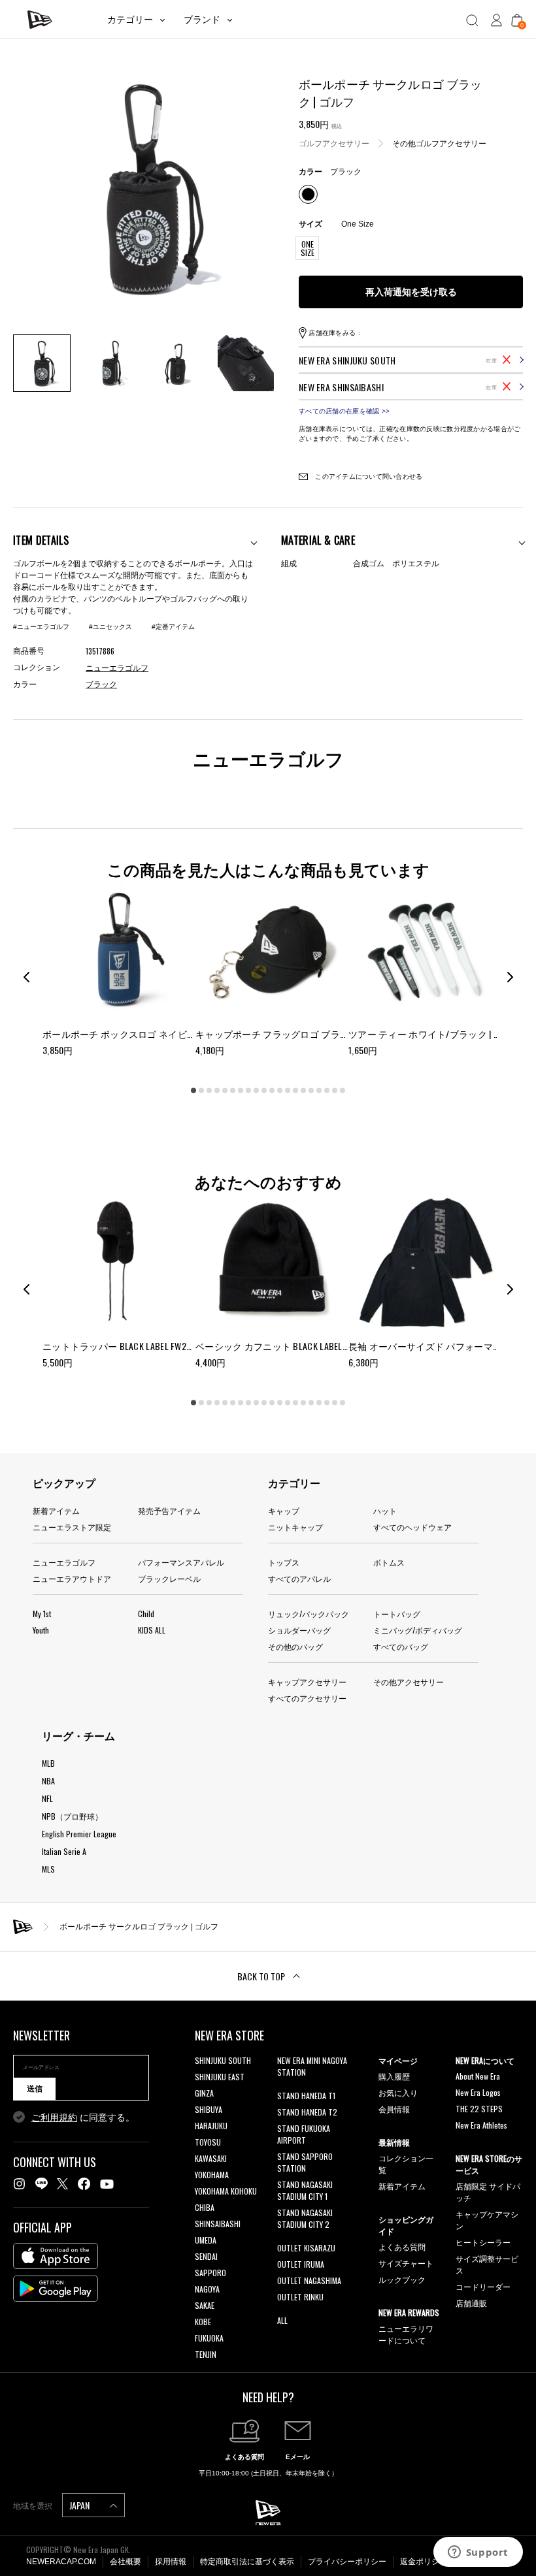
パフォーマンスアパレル (181, 1562)
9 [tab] (256, 1091)
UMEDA (206, 2240)
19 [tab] (335, 1091)
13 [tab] (288, 1091)
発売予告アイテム (169, 1510)
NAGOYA (207, 2289)
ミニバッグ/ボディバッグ (418, 1630)
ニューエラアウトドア (72, 1578)
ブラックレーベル (169, 1578)
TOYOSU (208, 2142)
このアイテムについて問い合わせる (368, 476)
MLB (48, 1763)
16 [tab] (311, 1091)
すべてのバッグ (401, 1646)
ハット (385, 1510)
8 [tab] (248, 1091)
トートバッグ (397, 1614)
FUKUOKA (209, 2338)
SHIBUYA (209, 2109)
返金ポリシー (424, 2562)
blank (286, 2088)
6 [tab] (233, 1091)
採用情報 (171, 2562)
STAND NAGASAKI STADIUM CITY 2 (305, 2218)
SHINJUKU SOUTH (223, 2060)
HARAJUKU (211, 2126)
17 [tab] (319, 1091)
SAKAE (205, 2305)
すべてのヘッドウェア (412, 1527)
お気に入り (398, 2092)
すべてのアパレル (299, 1578)
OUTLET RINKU (300, 2297)
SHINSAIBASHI (218, 2224)
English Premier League (79, 1834)
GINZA (204, 2093)
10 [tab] (264, 1091)
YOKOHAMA (212, 2175)
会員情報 (394, 2109)
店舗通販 (471, 2303)
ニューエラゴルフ (64, 1562)
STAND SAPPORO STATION (305, 2162)
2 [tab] (201, 1091)
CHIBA (205, 2207)
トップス (284, 1562)
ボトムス (389, 1562)
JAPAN (80, 2505)
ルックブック (402, 2279)
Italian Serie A (64, 1851)
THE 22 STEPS (479, 2109)
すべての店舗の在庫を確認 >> (344, 411)
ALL (282, 2320)
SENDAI (206, 2256)
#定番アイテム (173, 627)
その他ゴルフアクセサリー (439, 144)
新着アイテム (56, 1510)
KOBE (203, 2322)
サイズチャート (406, 2263)
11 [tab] (272, 1091)
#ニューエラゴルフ (41, 627)
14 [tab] (295, 1091)
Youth (41, 1630)
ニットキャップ (295, 1527)
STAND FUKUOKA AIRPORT (304, 2134)
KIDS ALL (152, 1630)
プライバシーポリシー (347, 2562)
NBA (48, 1781)
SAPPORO (210, 2273)
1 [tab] (193, 1091)
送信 (35, 2089)
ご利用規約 (54, 2117)
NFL (47, 1798)
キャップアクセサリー (307, 1682)
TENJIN (206, 2354)
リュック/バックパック (309, 1614)
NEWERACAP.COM (61, 2562)
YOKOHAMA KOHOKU (226, 2191)
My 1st (42, 1614)
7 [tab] (241, 1091)
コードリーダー (483, 2286)
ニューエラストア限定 (72, 1527)
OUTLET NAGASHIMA (309, 2280)
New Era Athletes (481, 2125)
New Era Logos (478, 2092)
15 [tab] (303, 1091)
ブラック (101, 684)
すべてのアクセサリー (307, 1698)
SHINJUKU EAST (220, 2077)
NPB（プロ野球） (72, 1816)
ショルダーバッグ (299, 1630)
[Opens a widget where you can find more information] (478, 2553)
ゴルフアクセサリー (334, 144)
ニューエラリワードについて (406, 2334)
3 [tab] (209, 1091)
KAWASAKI (211, 2158)
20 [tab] (343, 1091)
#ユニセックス (110, 627)
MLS (48, 1869)
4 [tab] (217, 1091)
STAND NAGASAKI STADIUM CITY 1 (305, 2190)
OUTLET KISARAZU (306, 2248)
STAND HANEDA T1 (306, 2096)
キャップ (284, 1510)
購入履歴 (394, 2076)
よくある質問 (402, 2246)
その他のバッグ (295, 1646)
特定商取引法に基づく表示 (247, 2562)
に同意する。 (83, 2117)
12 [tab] (280, 1091)
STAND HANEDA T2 (307, 2112)
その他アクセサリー (409, 1682)
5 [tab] (225, 1091)
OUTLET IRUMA (301, 2264)
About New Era (478, 2076)
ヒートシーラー (483, 2242)
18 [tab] (327, 1091)
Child (146, 1614)
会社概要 (126, 2562)
